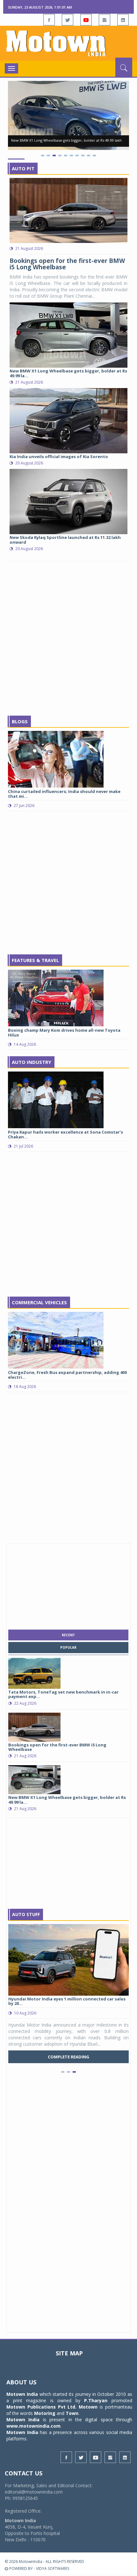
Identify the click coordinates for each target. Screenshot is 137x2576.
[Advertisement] (68, 639)
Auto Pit (23, 168)
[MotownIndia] (68, 43)
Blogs (20, 721)
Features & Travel (35, 960)
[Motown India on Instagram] (105, 20)
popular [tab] (68, 1647)
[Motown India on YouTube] (86, 20)
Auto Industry (32, 1062)
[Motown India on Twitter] (68, 20)
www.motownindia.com (33, 2426)
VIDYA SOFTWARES (53, 2569)
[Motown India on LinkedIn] (123, 20)
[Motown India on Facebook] (49, 20)
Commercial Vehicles (39, 1302)
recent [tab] (68, 1635)
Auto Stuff (26, 1914)
